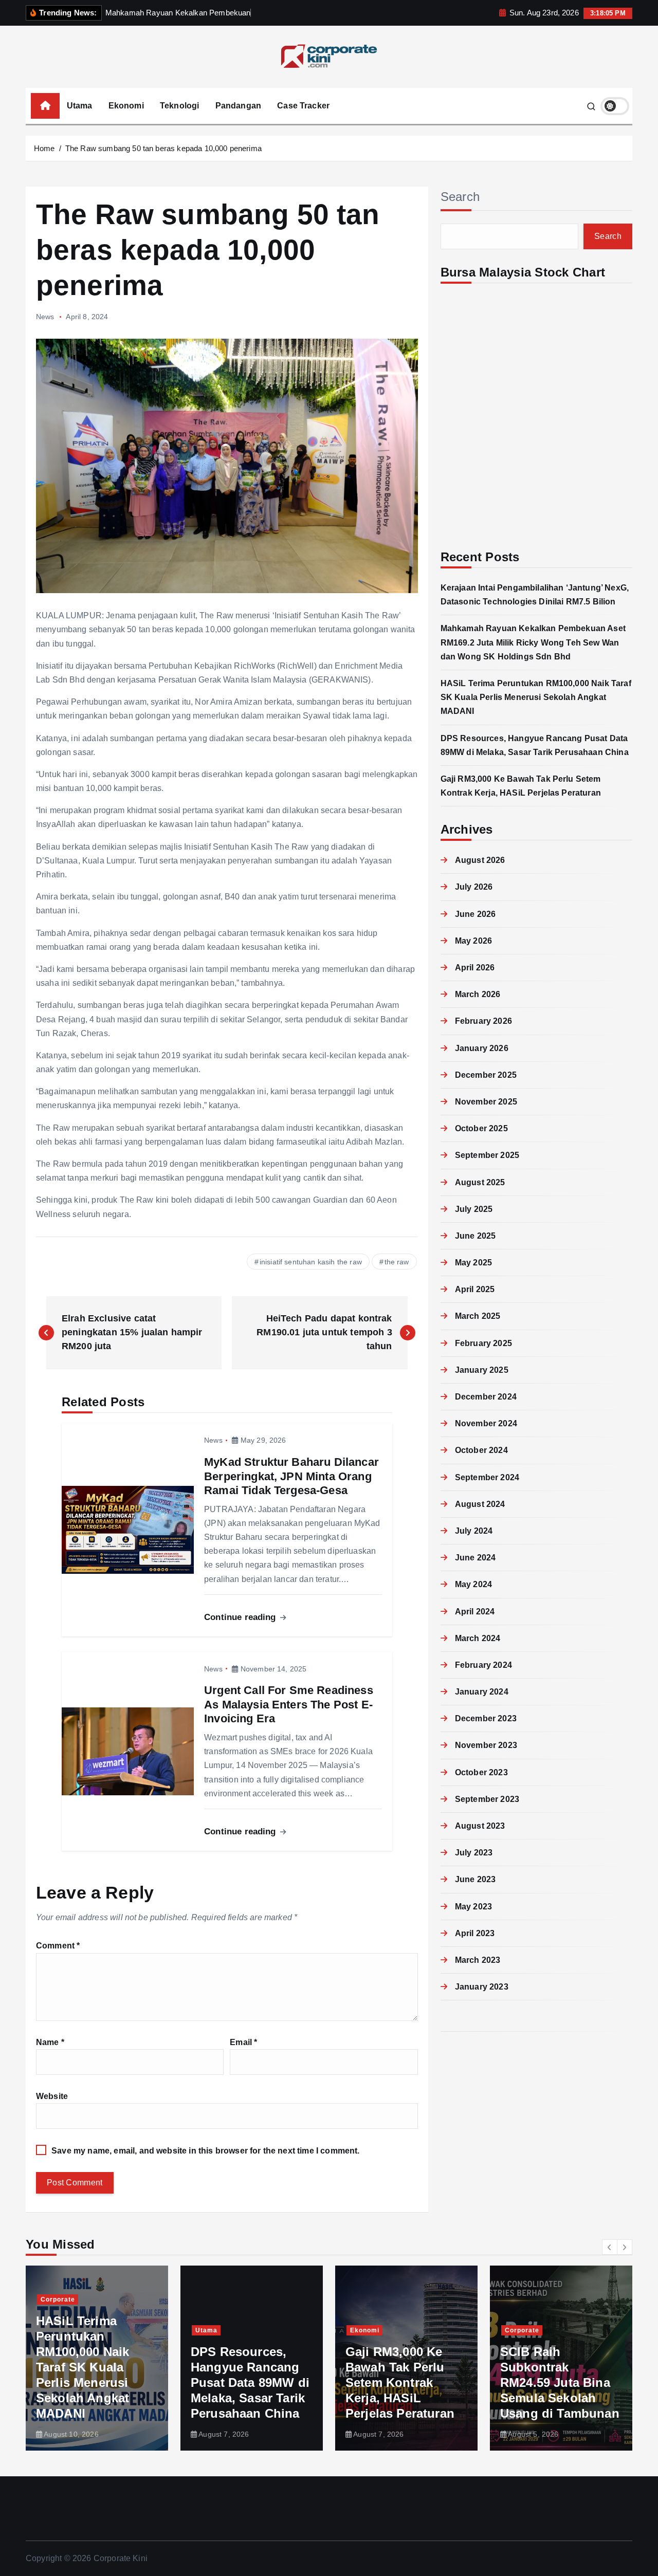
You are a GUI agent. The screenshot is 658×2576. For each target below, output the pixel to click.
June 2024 (475, 1558)
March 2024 (478, 1638)
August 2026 (480, 860)
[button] (610, 2247)
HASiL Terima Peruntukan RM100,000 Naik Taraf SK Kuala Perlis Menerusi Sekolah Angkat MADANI (536, 697)
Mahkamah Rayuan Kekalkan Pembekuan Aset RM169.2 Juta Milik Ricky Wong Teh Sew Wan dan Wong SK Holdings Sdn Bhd (533, 642)
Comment (58, 1946)
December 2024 (486, 1397)
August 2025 (480, 1182)
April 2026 (475, 968)
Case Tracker (303, 106)
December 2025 (486, 1075)
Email (243, 2042)
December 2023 (486, 1718)
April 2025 (475, 1289)
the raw (397, 1262)
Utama (80, 106)
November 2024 (486, 1423)
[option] (97, 2358)
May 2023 (473, 1907)
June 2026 (475, 914)
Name (50, 2042)
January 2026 (482, 1048)
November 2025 (486, 1102)
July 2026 (474, 887)
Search (460, 197)
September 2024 (487, 1477)
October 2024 (481, 1450)
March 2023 (478, 1960)
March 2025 (478, 1316)
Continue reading (241, 1617)
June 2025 (475, 1236)
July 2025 (474, 1209)
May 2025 (473, 1263)
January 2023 (482, 1987)
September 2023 (487, 1799)
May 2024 (473, 1584)
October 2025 (481, 1128)
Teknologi (179, 106)
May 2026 (473, 941)
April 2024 (475, 1612)
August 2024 (480, 1504)
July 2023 (474, 1853)
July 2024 (474, 1531)
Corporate (58, 2299)
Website (52, 2096)
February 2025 (483, 1343)
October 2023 (481, 1772)
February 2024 (483, 1665)
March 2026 (478, 994)
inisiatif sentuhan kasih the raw (311, 1262)
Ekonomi (126, 106)
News (45, 317)
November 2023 (486, 1745)
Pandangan (238, 106)
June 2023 (475, 1879)
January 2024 (482, 1692)
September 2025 (487, 1155)
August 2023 (480, 1826)
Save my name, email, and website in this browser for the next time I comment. (205, 2151)
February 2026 (483, 1021)
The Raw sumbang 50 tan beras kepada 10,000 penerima (163, 148)
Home (44, 148)
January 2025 (482, 1370)
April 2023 (475, 1933)
